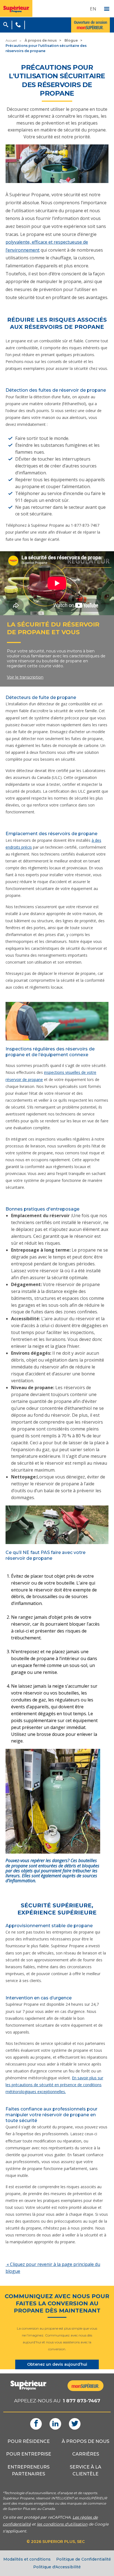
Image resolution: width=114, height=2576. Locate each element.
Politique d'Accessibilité (57, 2567)
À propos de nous (41, 40)
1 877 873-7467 (81, 2401)
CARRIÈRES (86, 2454)
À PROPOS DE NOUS (85, 2441)
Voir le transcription (25, 677)
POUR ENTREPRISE (29, 2454)
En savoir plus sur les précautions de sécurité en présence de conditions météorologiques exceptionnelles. (54, 2085)
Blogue (71, 40)
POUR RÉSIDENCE (29, 2441)
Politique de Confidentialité (84, 2559)
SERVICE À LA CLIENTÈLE (85, 2470)
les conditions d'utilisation (62, 2524)
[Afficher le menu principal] (107, 9)
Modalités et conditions (27, 2559)
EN (93, 9)
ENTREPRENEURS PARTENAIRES (28, 2470)
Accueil (11, 40)
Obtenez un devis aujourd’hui (57, 2364)
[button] (6, 24)
